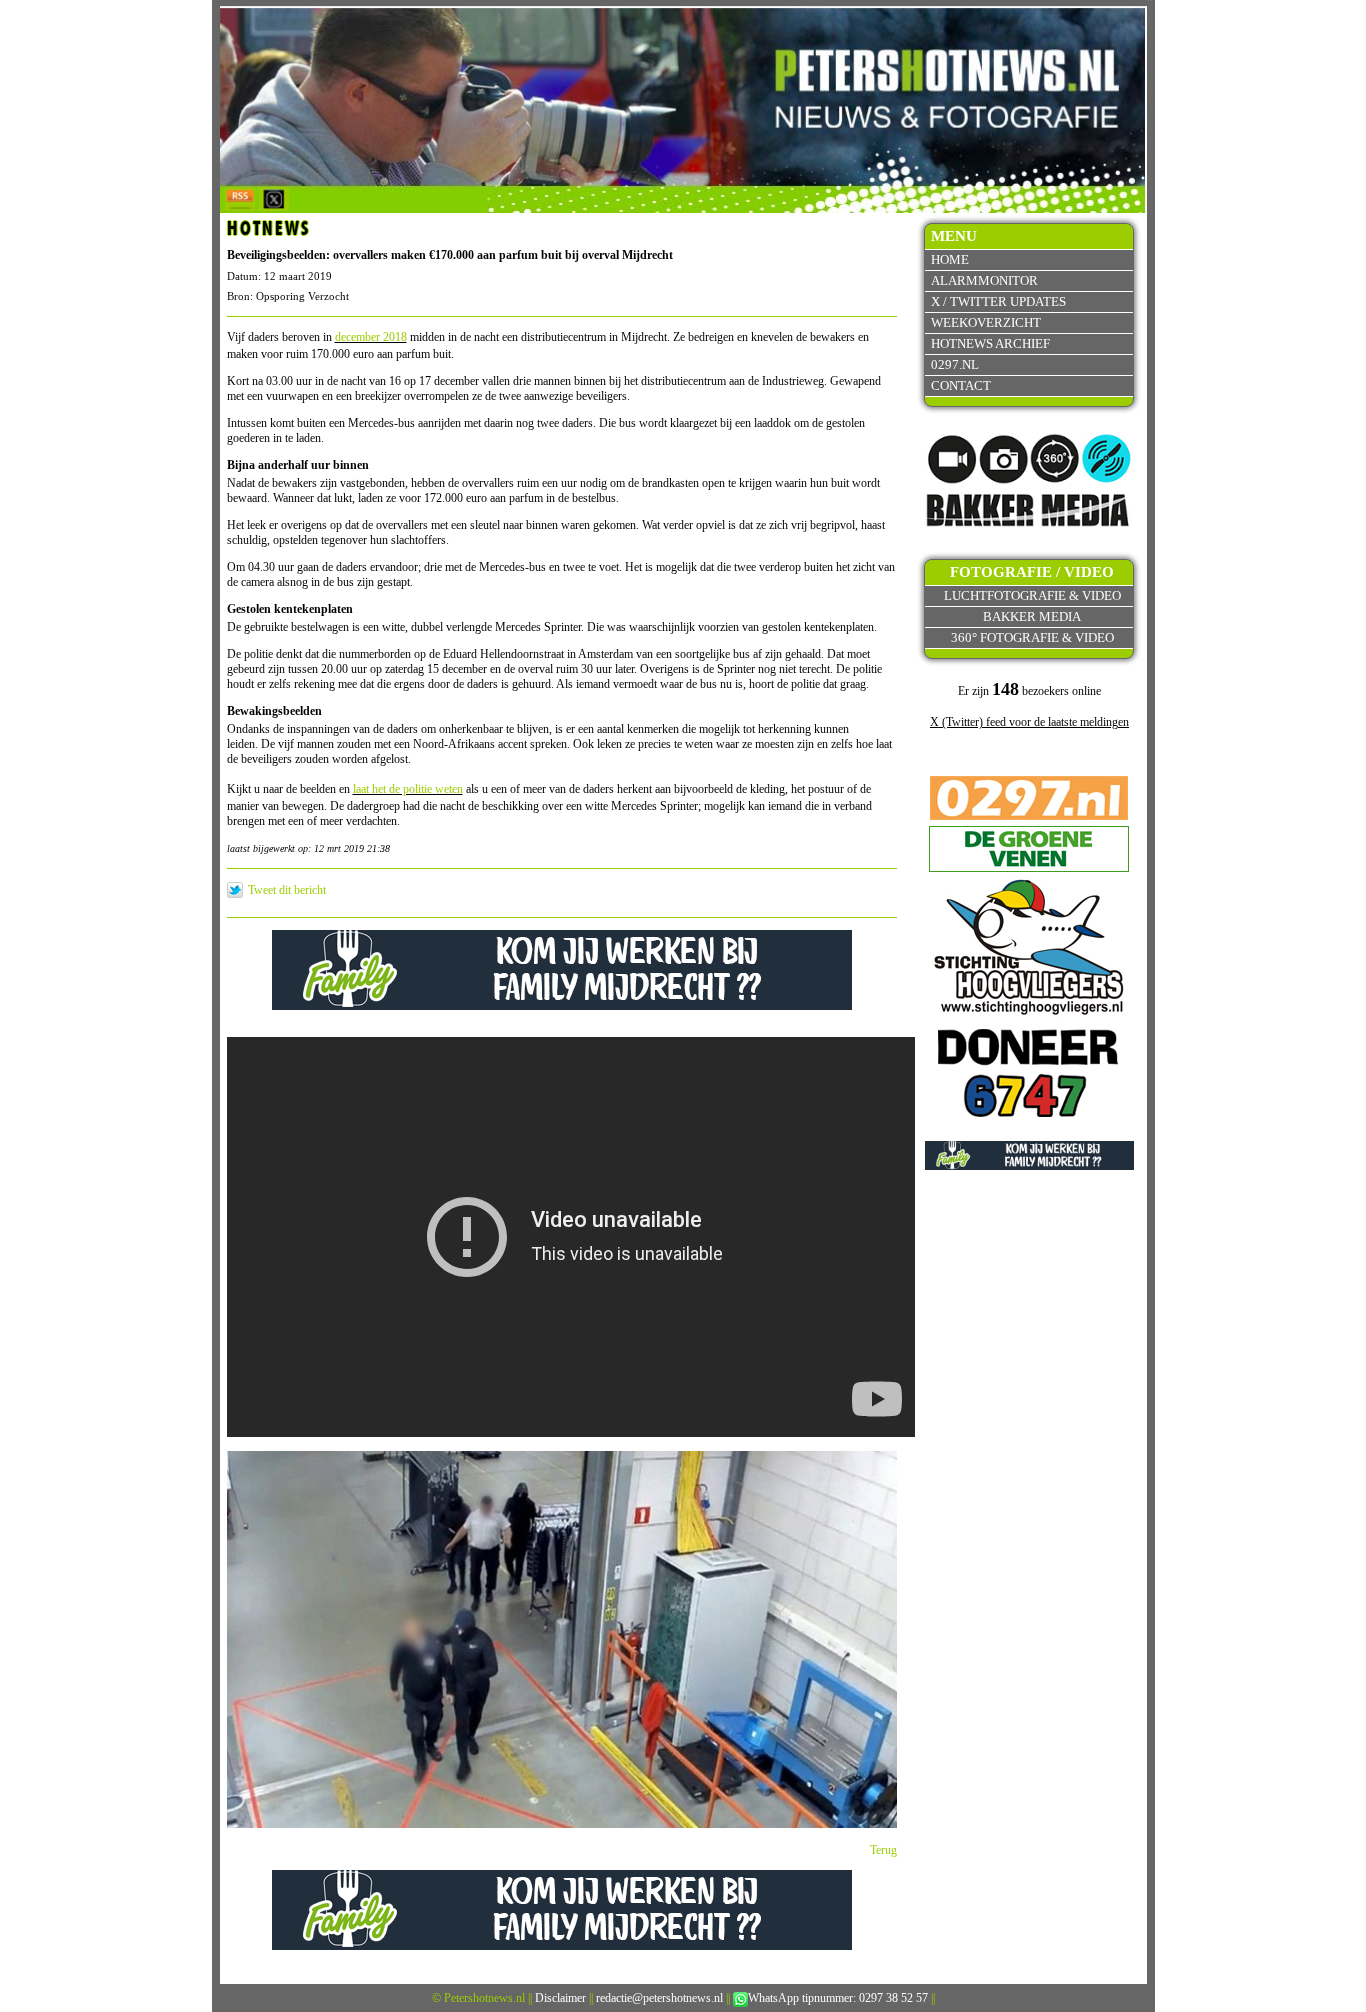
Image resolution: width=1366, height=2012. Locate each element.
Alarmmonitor (984, 280)
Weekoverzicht (986, 322)
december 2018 (371, 337)
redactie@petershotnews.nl (659, 1998)
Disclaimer (560, 1998)
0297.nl (955, 364)
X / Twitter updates (998, 301)
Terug (883, 1850)
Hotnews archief (990, 343)
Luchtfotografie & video (1032, 595)
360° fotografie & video (1032, 637)
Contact (961, 385)
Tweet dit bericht (287, 890)
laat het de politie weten (408, 789)
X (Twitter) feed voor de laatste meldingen (1029, 722)
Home (950, 259)
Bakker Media (1032, 616)
